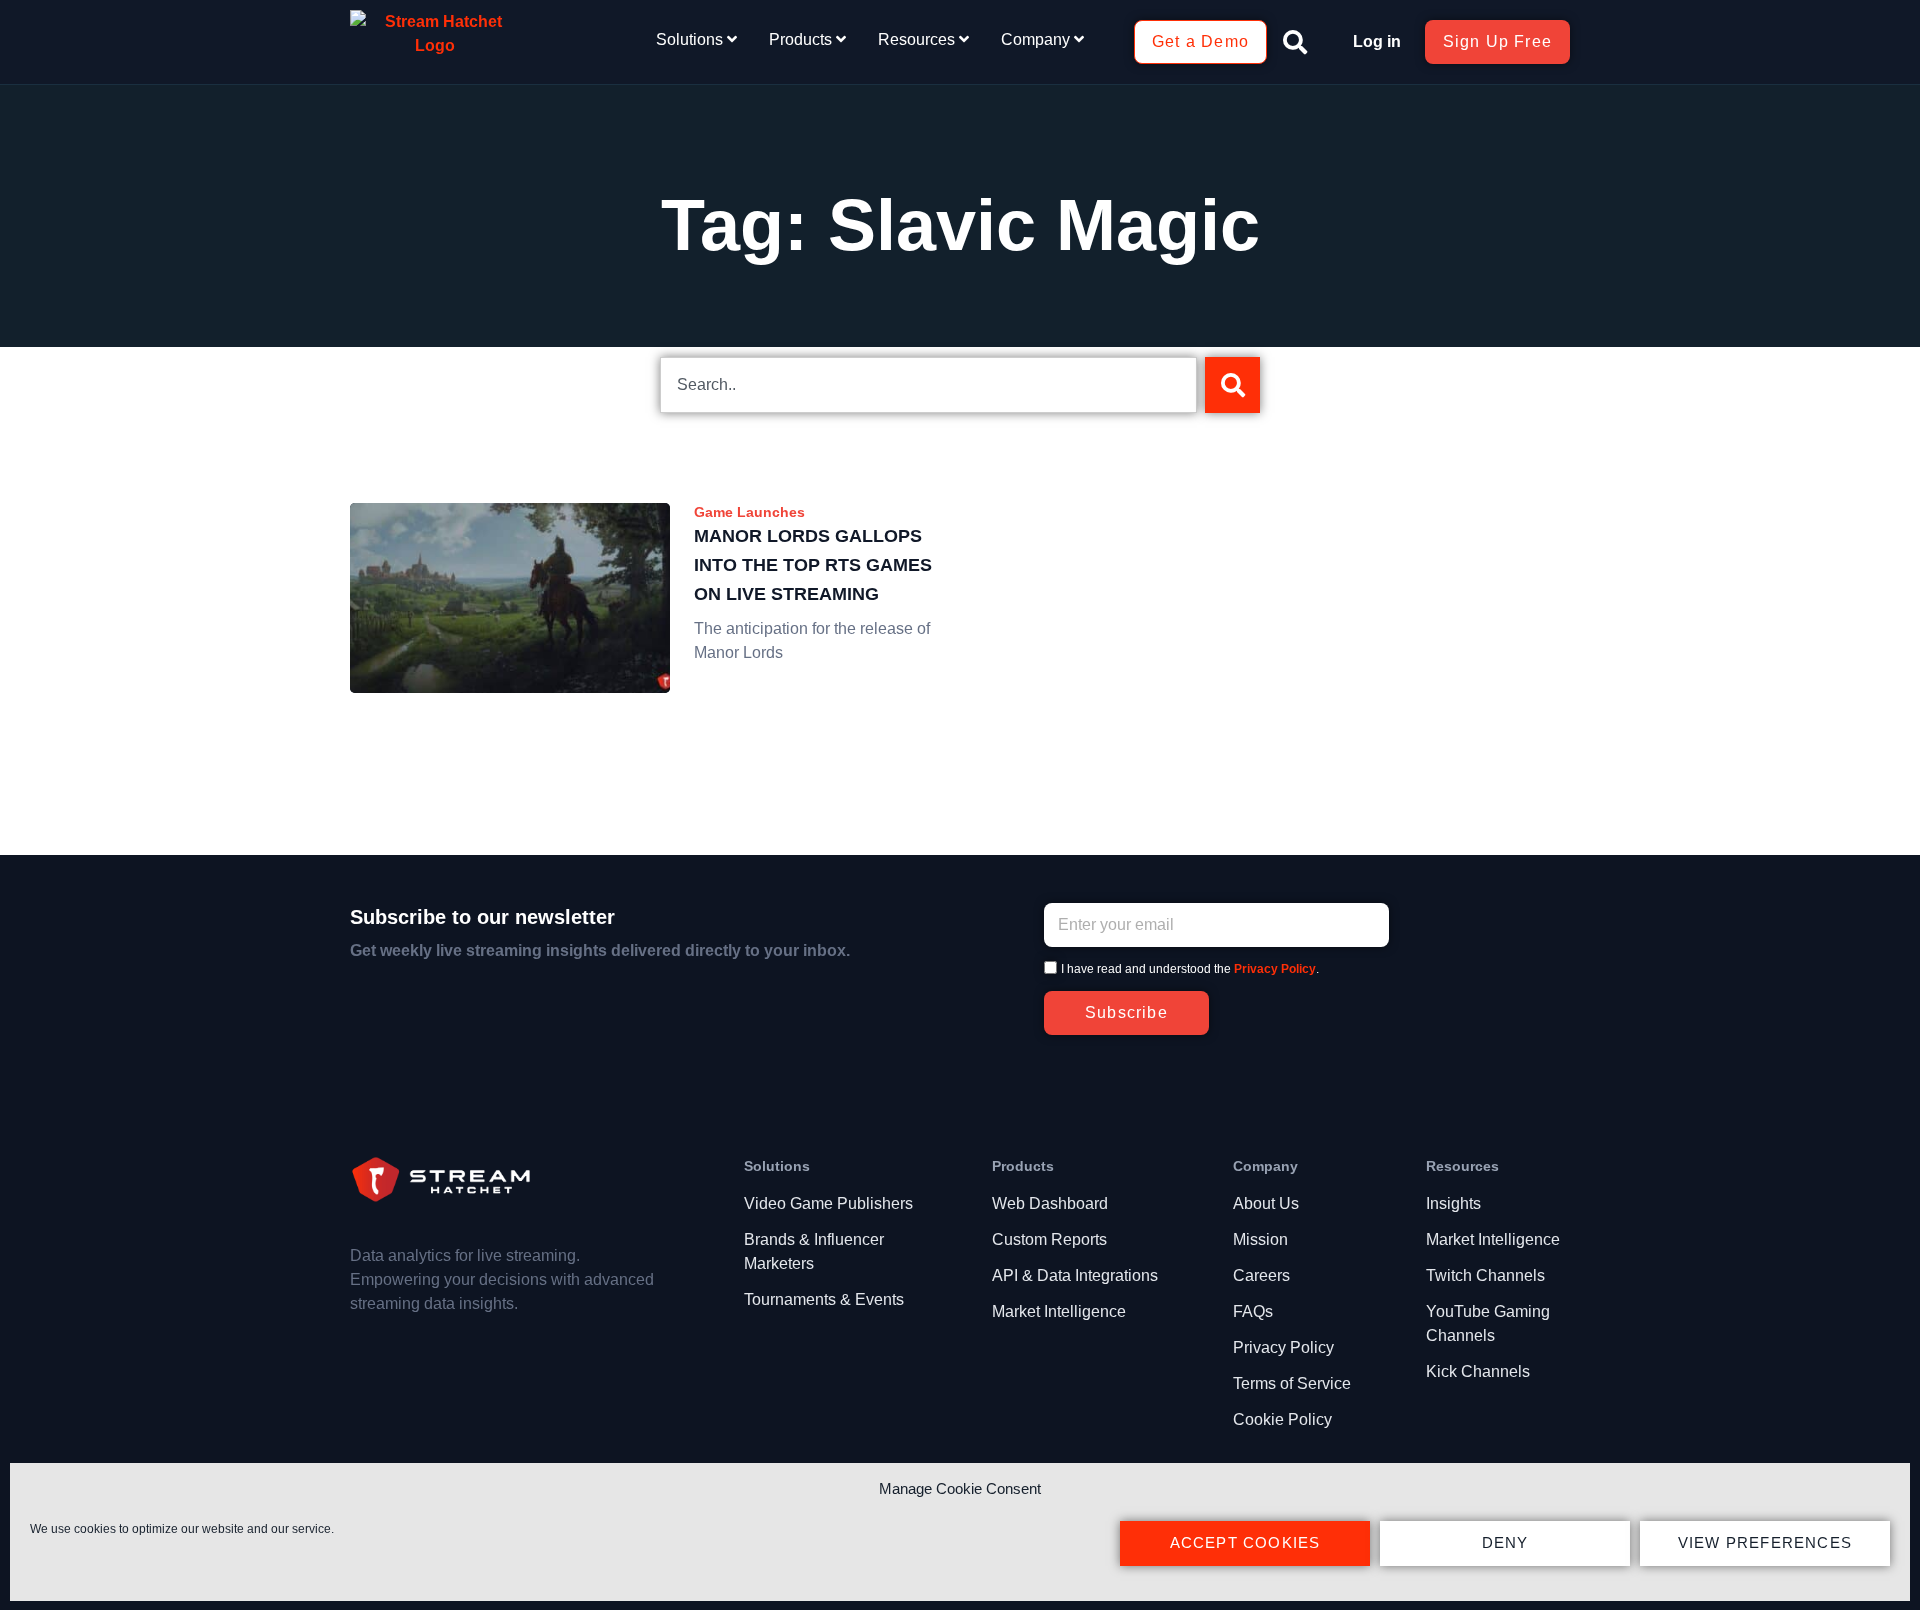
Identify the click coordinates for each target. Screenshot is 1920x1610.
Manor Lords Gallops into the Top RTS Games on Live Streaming (813, 565)
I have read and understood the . (1190, 969)
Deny (1505, 1542)
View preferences (1765, 1542)
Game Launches (749, 512)
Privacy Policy (1275, 969)
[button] (1295, 42)
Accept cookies (1245, 1542)
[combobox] (928, 385)
